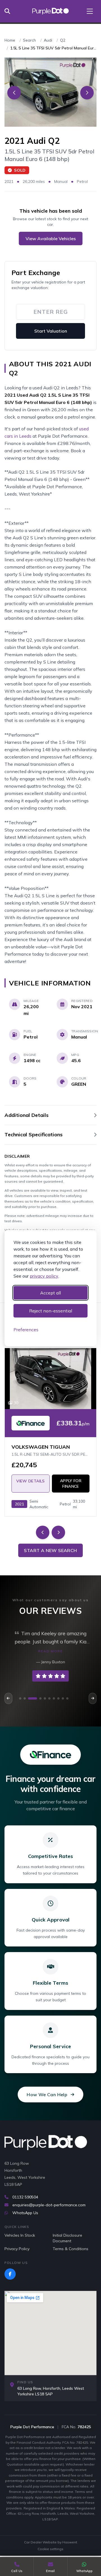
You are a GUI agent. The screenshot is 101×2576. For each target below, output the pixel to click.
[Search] (9, 11)
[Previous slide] (14, 93)
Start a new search (50, 1550)
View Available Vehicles (51, 238)
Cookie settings (50, 2549)
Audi (48, 40)
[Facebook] (10, 2274)
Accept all (50, 1293)
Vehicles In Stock (20, 2235)
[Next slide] (87, 93)
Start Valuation (51, 331)
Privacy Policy (17, 2249)
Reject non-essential (51, 1311)
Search (29, 40)
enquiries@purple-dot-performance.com (49, 2205)
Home (10, 40)
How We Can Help (47, 2095)
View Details (30, 1481)
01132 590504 (25, 2197)
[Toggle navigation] (90, 11)
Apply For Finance (71, 1484)
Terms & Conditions (71, 2249)
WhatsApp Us (25, 2213)
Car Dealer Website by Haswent (51, 2542)
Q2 (63, 40)
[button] (20, 1698)
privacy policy (44, 1276)
